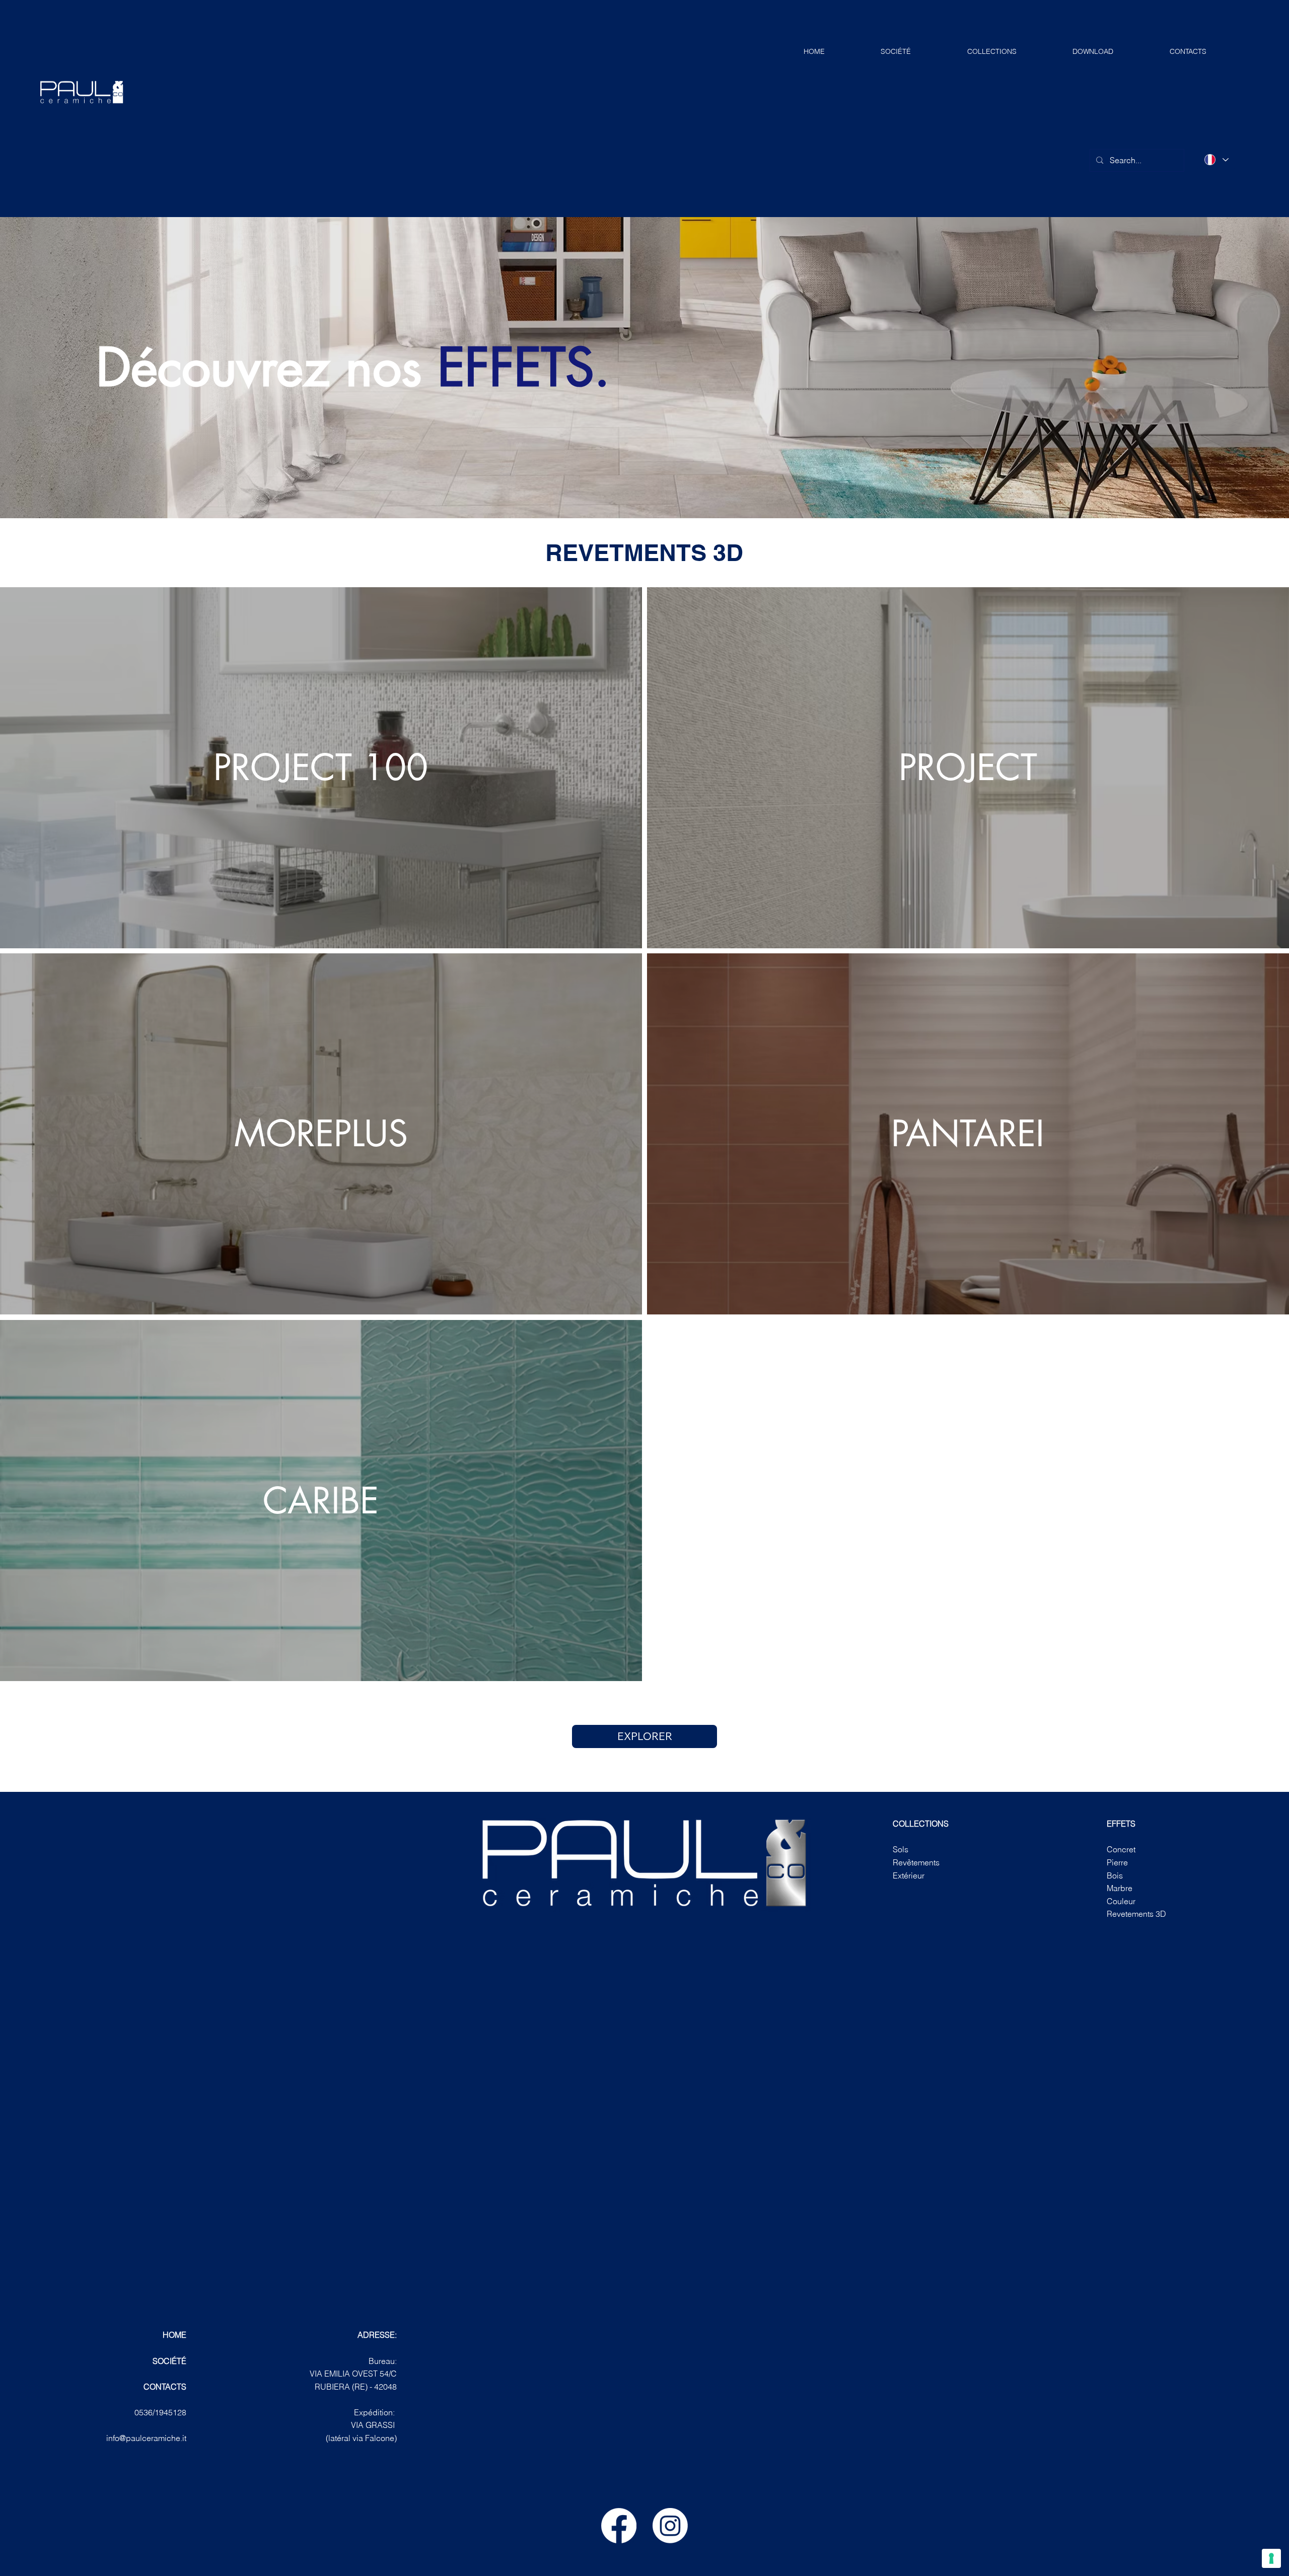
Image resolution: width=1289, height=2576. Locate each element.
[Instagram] (670, 2526)
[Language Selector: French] (1216, 160)
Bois (1115, 1875)
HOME (174, 2335)
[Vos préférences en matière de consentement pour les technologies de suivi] (1271, 2558)
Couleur (1121, 1901)
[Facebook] (619, 2526)
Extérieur (909, 1875)
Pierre (1117, 1862)
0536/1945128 (160, 2412)
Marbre (1120, 1888)
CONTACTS (165, 2387)
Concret (1121, 1849)
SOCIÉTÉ (169, 2361)
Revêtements (916, 1862)
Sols (901, 1849)
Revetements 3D (1136, 1914)
